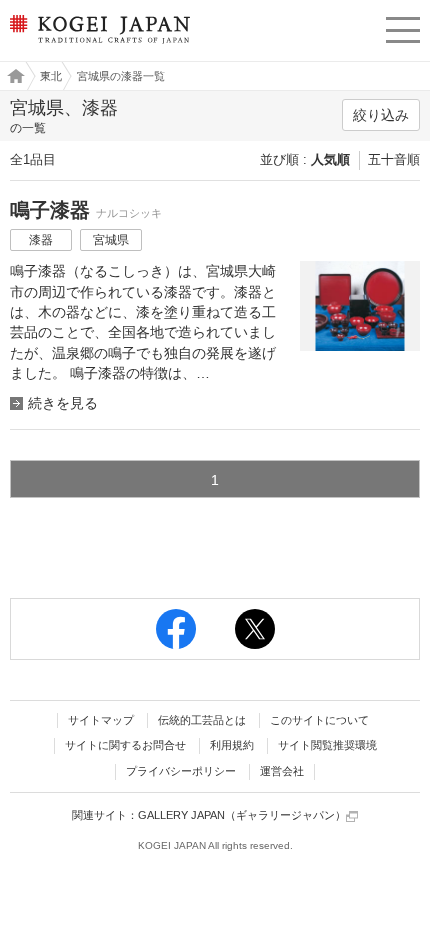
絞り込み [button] (381, 115)
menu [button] (403, 27)
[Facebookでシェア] (176, 629)
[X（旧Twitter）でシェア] (255, 629)
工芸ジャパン (11, 76)
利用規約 (232, 745)
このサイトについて (319, 720)
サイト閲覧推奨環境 (327, 745)
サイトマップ (101, 720)
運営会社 (282, 771)
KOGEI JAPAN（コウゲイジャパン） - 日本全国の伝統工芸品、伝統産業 (97, 45)
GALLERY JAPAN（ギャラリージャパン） (242, 815)
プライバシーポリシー (181, 771)
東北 (51, 76)
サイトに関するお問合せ (125, 745)
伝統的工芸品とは (202, 720)
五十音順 (394, 159)
